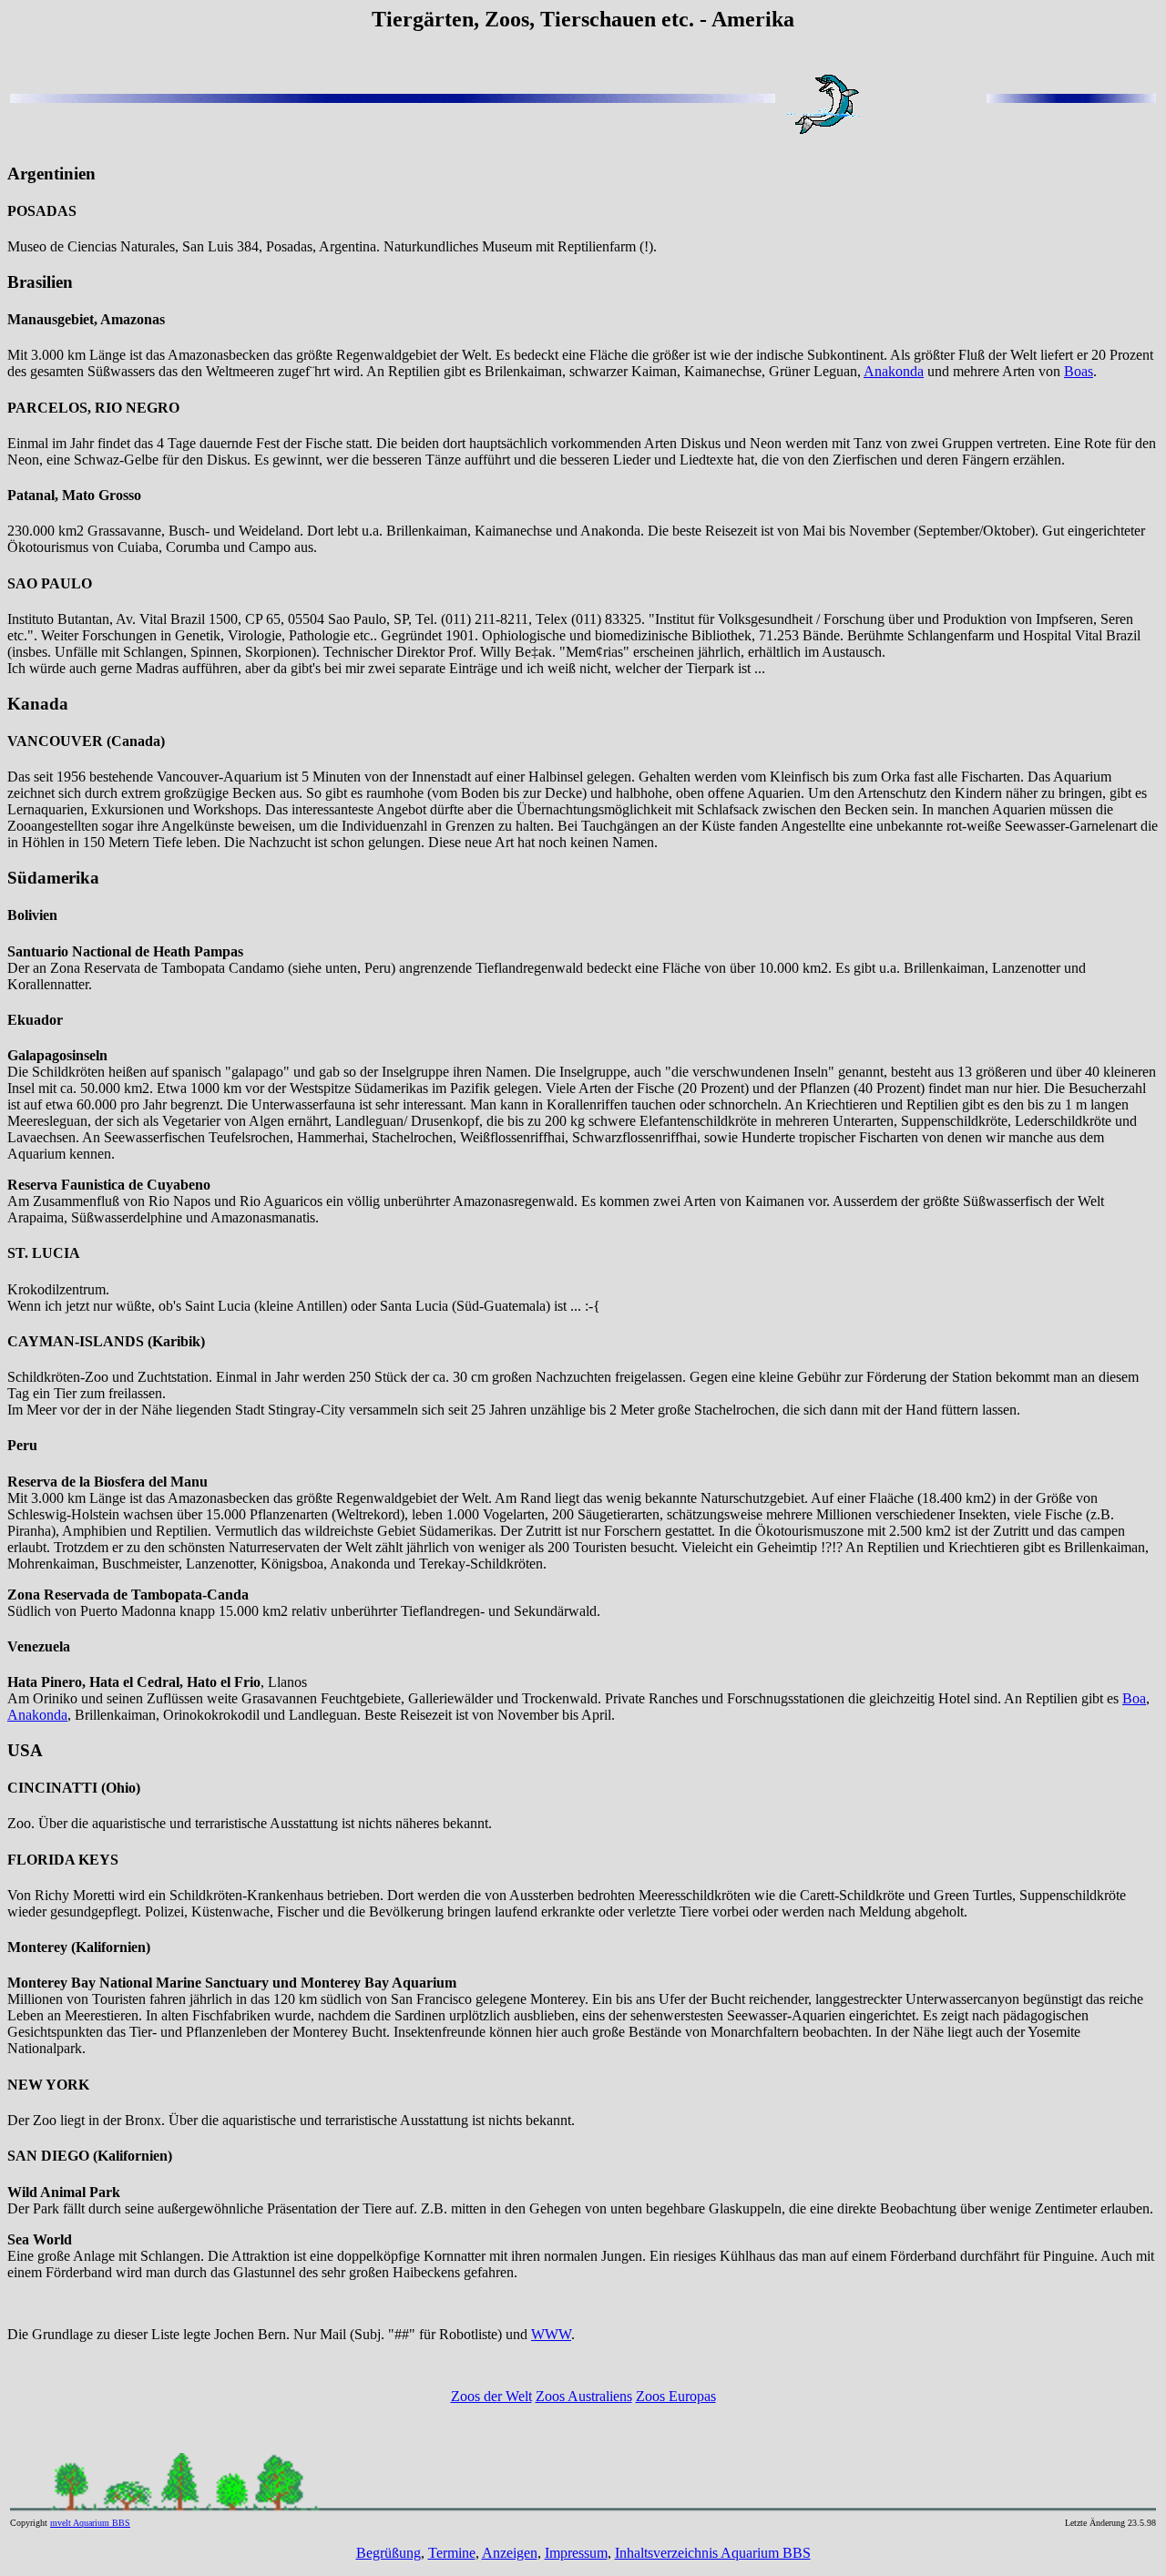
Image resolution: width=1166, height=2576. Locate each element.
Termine (452, 2553)
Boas (1079, 371)
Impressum (576, 2553)
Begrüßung (389, 2553)
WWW (551, 2334)
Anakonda (894, 371)
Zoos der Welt (491, 2396)
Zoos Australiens (584, 2396)
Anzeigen (510, 2553)
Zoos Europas (676, 2396)
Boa (1134, 1698)
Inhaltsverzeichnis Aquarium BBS (713, 2553)
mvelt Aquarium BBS (90, 2523)
